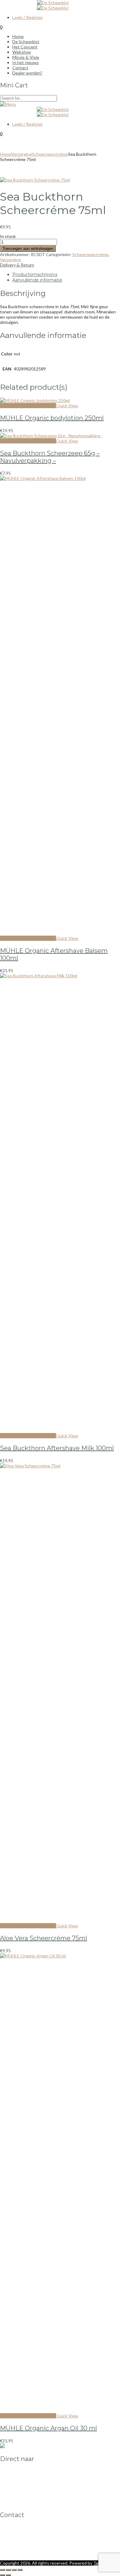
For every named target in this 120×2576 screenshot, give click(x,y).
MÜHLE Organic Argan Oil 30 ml (48, 2428)
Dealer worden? (27, 2487)
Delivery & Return (17, 265)
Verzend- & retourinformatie (40, 2497)
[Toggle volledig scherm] (8, 2570)
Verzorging (22, 154)
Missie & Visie (26, 2476)
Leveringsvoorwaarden (34, 2492)
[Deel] (14, 2570)
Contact (20, 2482)
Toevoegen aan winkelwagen (28, 249)
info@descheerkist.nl (20, 2548)
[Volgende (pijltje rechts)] (8, 2575)
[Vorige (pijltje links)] (2, 2575)
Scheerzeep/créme (50, 154)
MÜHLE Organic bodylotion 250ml (52, 418)
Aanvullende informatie (37, 280)
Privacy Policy (25, 2503)
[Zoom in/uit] (2, 2570)
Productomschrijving (35, 274)
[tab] (66, 274)
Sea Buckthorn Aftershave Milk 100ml (57, 1448)
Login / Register (28, 17)
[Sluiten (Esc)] (20, 2570)
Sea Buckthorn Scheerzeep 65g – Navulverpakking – (50, 457)
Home (6, 154)
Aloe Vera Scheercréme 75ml (44, 1938)
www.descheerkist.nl (20, 2553)
